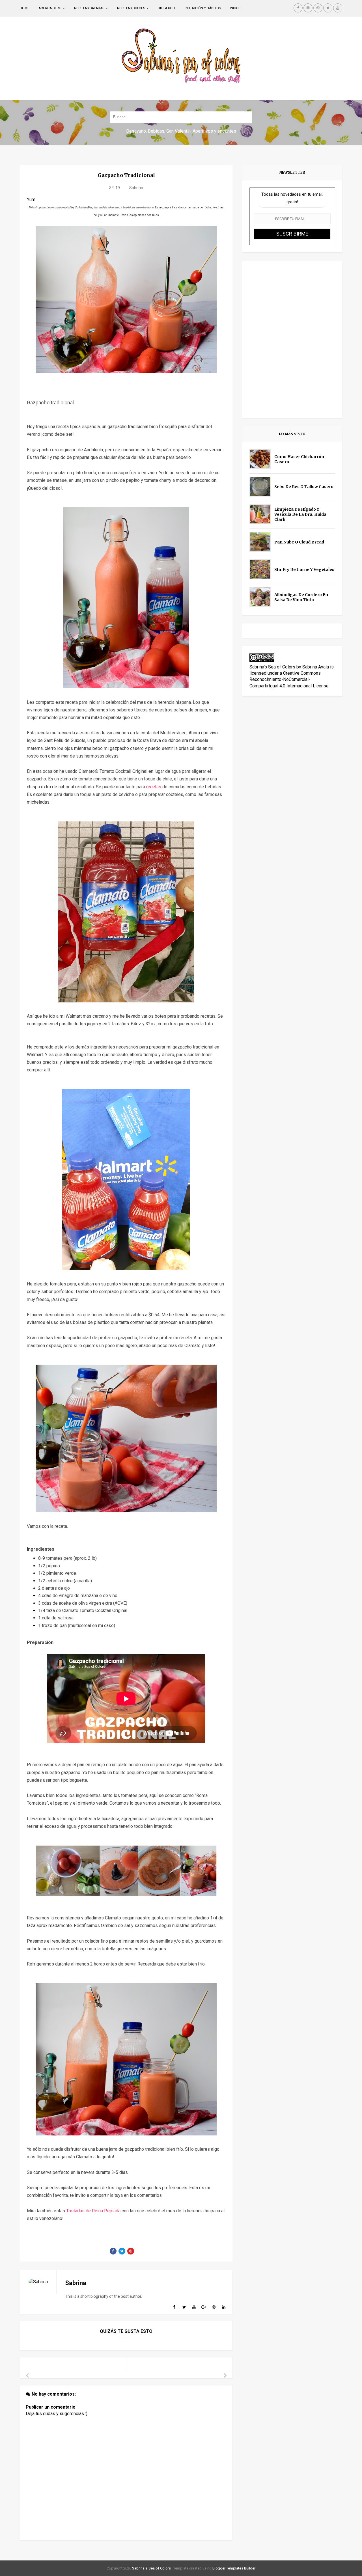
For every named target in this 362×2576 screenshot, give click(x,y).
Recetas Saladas (89, 8)
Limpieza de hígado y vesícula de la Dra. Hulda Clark (300, 514)
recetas (154, 787)
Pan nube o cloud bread (299, 542)
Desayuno (136, 131)
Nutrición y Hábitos (203, 8)
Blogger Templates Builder (234, 2568)
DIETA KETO (167, 8)
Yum (31, 199)
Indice (235, 8)
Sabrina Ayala (316, 667)
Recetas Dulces (131, 8)
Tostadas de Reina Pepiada (93, 2211)
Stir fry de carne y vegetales (304, 569)
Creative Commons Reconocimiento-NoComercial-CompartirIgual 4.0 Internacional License (289, 679)
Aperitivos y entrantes (214, 131)
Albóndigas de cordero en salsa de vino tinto (301, 597)
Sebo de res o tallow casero (304, 487)
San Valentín (178, 131)
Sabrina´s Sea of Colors (151, 2568)
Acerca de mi (50, 8)
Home (25, 8)
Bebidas (156, 131)
